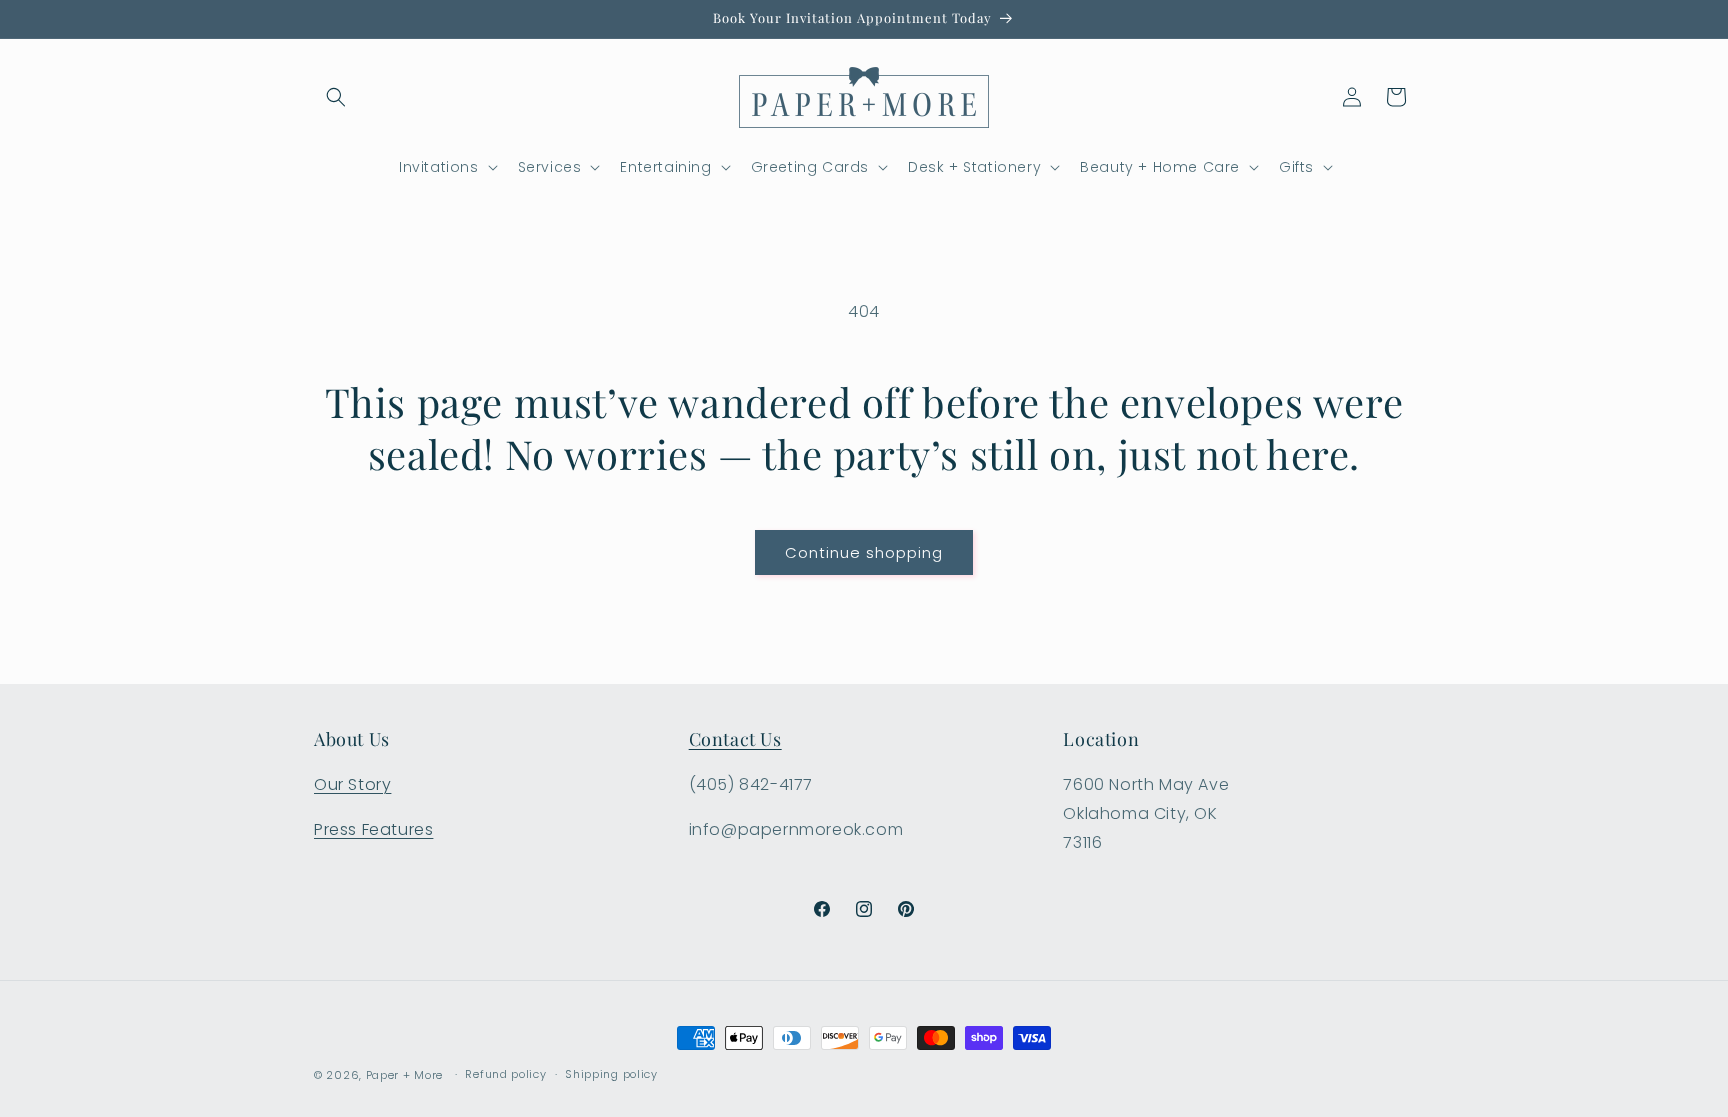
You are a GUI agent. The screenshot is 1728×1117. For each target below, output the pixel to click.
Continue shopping (864, 552)
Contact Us (735, 739)
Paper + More (404, 1075)
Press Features (373, 829)
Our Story (352, 784)
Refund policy (505, 1074)
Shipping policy (611, 1074)
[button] (336, 97)
